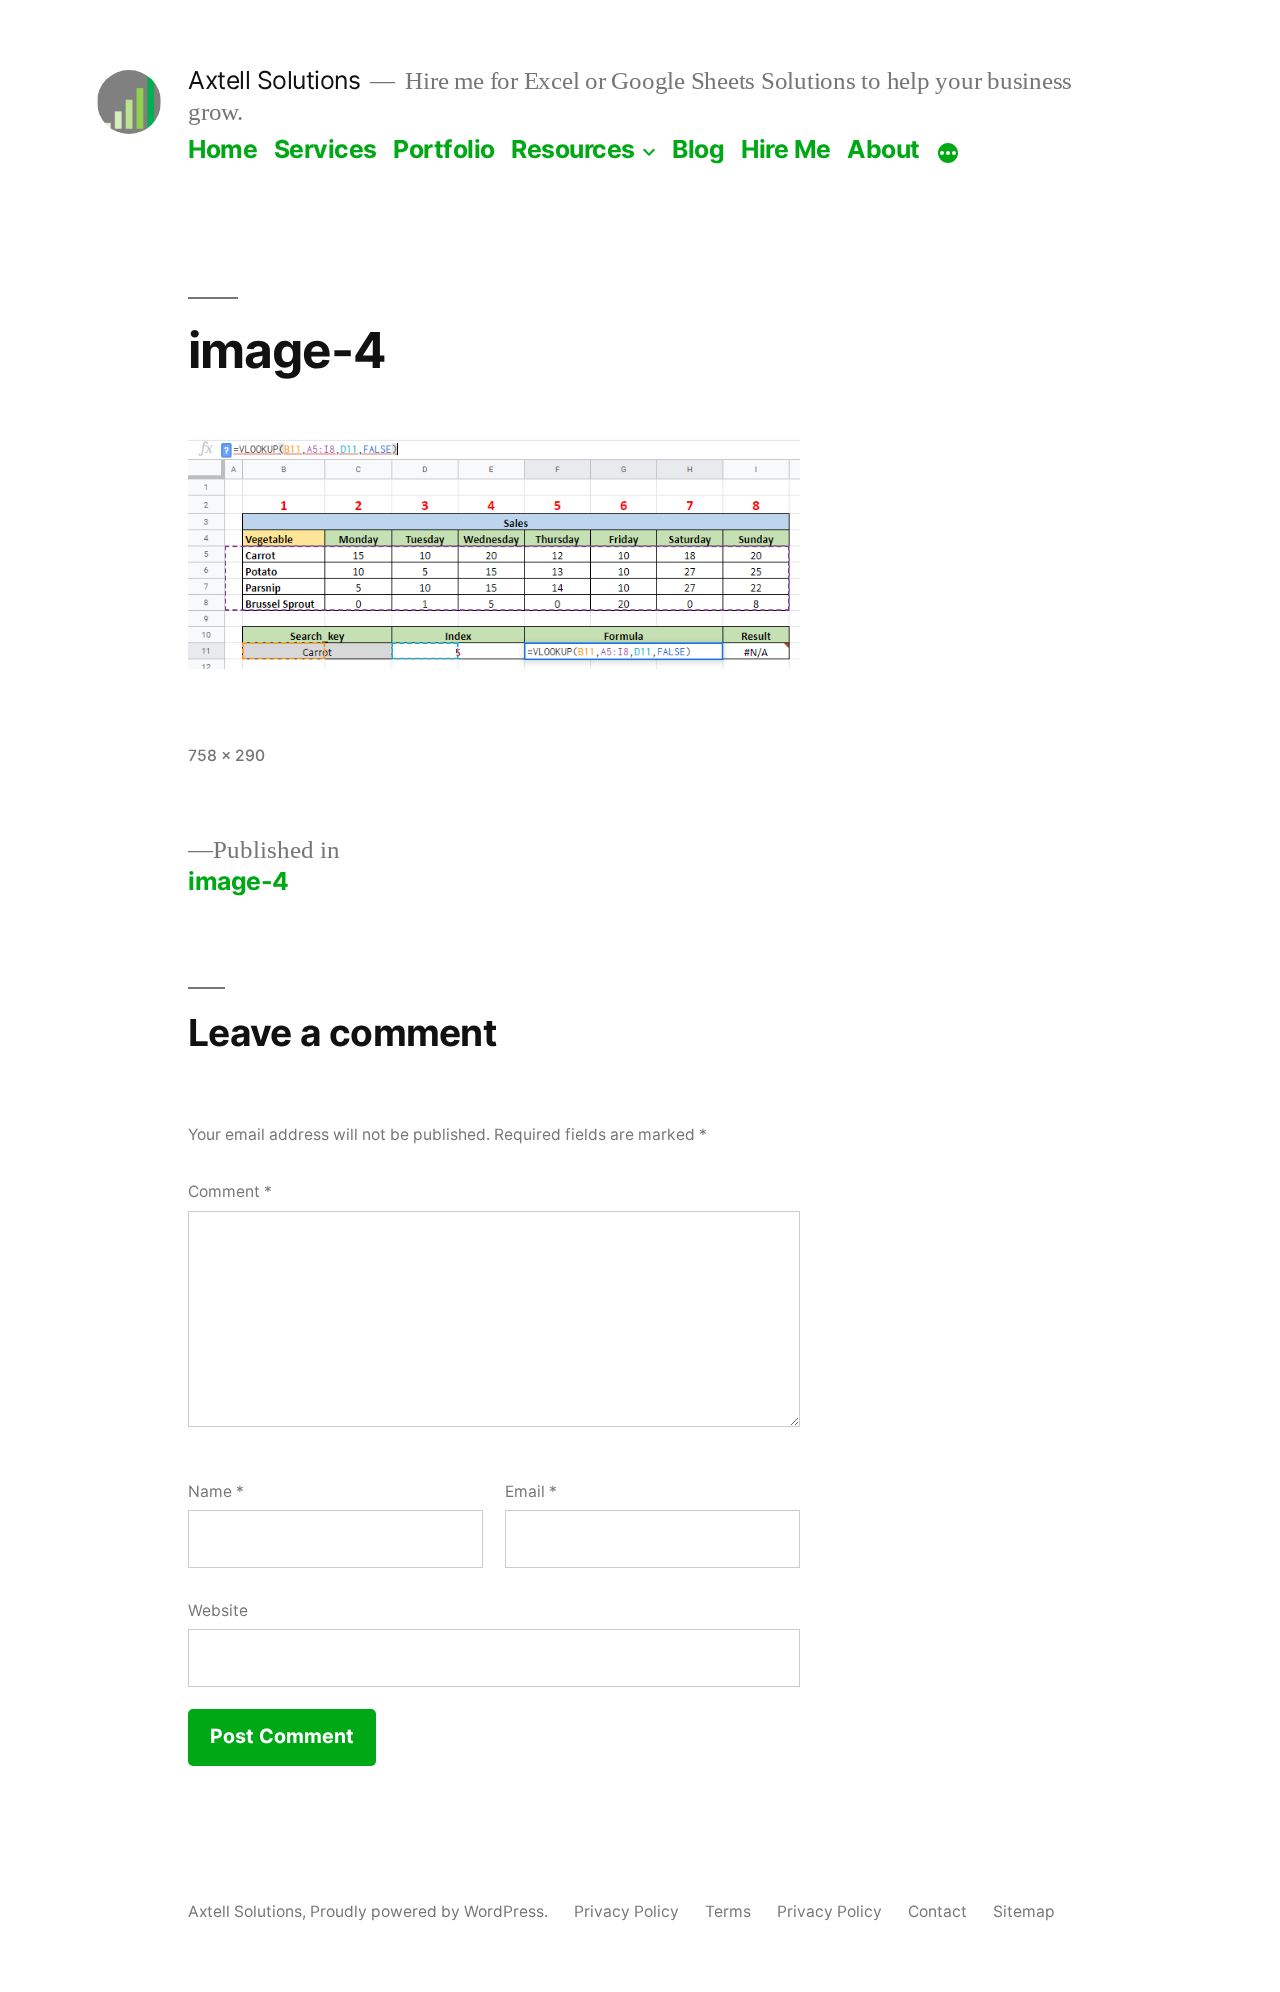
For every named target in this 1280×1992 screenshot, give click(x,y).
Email (531, 1491)
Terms (728, 1911)
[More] (948, 153)
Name (216, 1491)
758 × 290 (226, 755)
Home (222, 149)
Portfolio (444, 149)
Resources (573, 149)
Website (218, 1610)
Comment (230, 1191)
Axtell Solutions (274, 80)
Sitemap (1024, 1911)
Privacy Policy (626, 1911)
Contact (937, 1911)
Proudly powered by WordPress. (431, 1911)
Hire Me (786, 149)
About (883, 149)
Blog (698, 149)
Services (325, 149)
